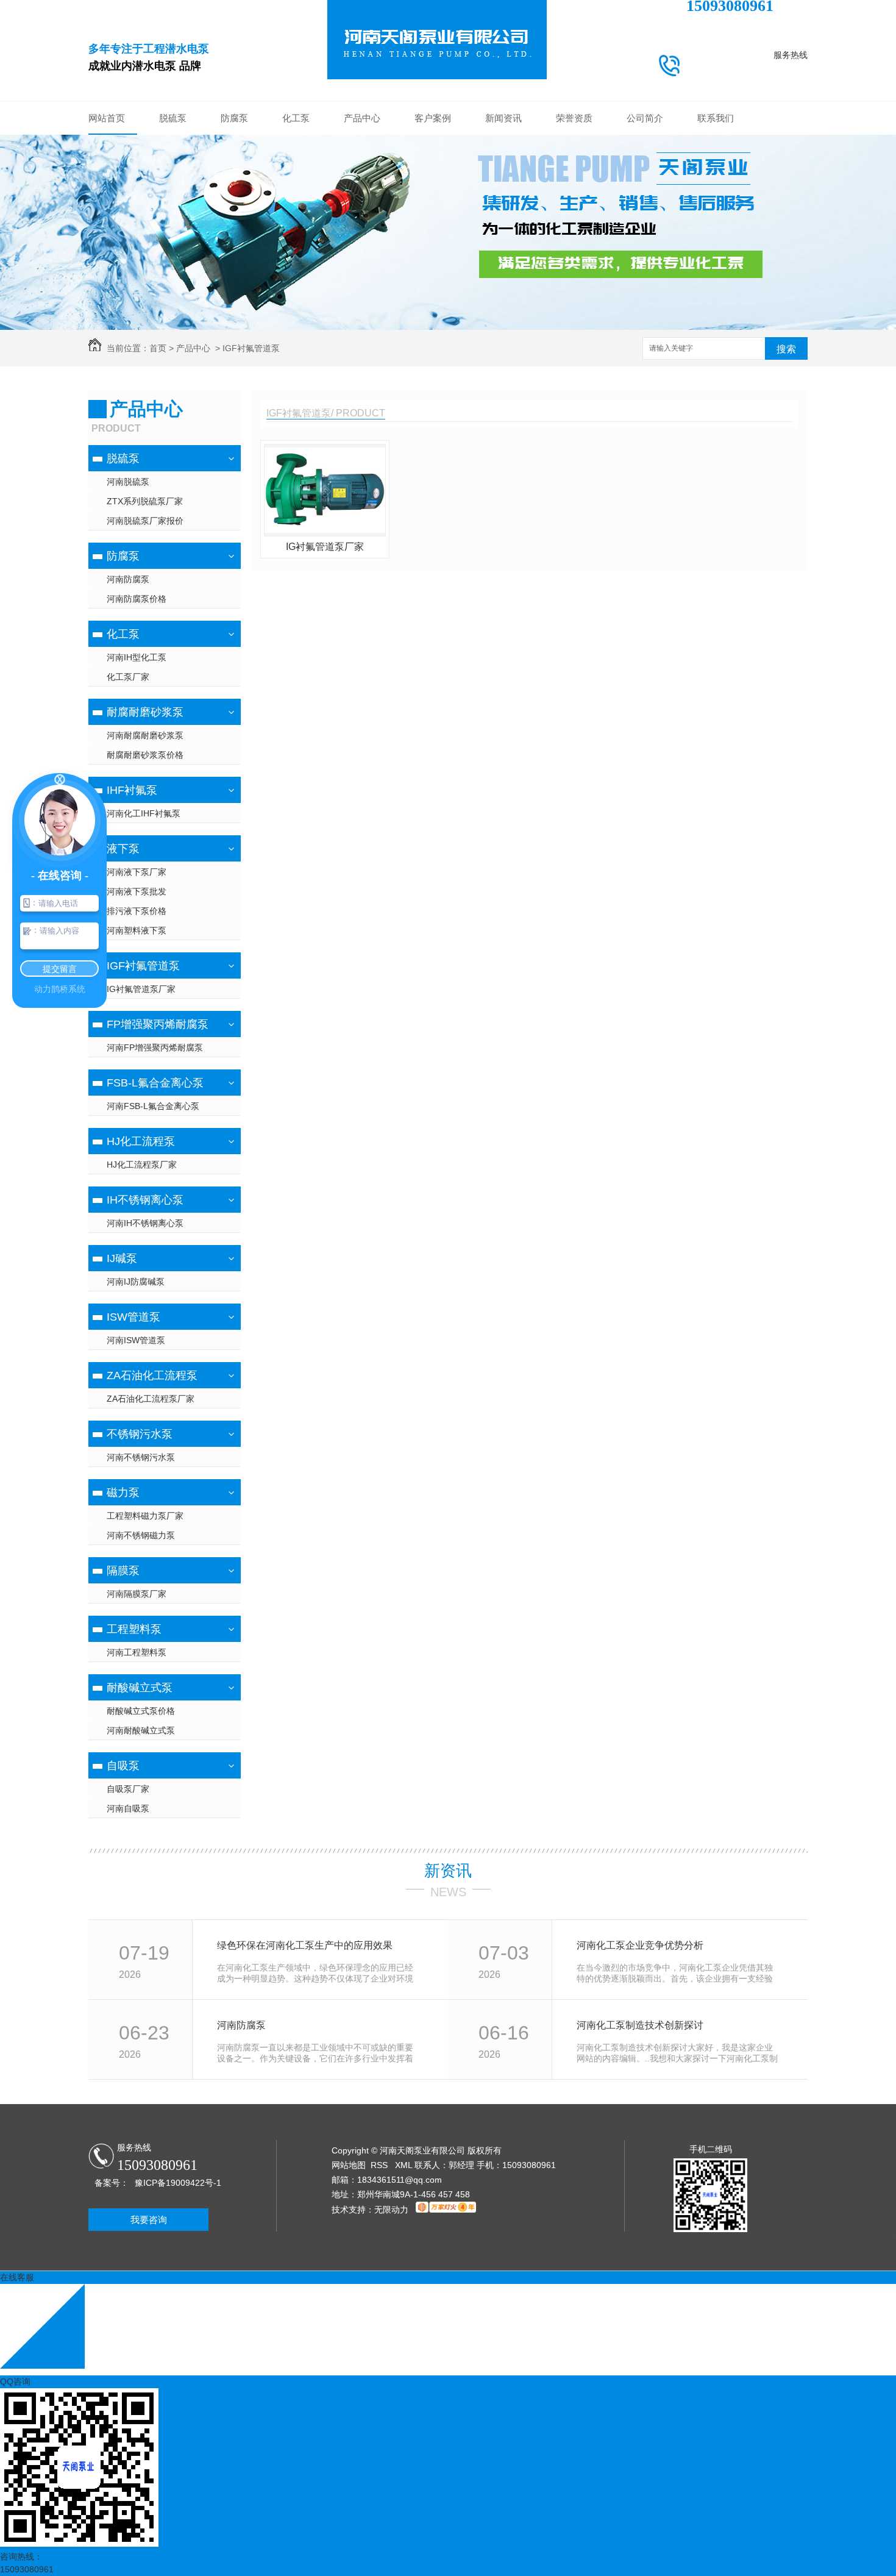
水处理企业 (433, 199)
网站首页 (107, 118)
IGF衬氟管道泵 (362, 254)
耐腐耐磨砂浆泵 (362, 199)
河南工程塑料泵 (137, 1652)
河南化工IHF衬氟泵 (144, 813)
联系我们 (716, 118)
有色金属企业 (433, 235)
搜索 (786, 349)
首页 (158, 348)
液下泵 (362, 235)
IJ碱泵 (122, 1258)
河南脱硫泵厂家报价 (145, 521)
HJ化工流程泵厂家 (142, 1165)
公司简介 (645, 118)
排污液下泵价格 (137, 911)
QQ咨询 (15, 2382)
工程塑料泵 (134, 1629)
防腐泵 (234, 118)
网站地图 (349, 2165)
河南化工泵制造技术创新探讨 (640, 2025)
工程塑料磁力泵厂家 (145, 1516)
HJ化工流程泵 (141, 1141)
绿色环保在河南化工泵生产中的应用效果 (305, 1945)
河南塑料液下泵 (137, 930)
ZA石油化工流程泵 (152, 1375)
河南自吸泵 (128, 1808)
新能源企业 (433, 180)
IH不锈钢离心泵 (145, 1200)
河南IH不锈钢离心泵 (145, 1223)
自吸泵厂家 (128, 1789)
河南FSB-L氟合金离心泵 (153, 1106)
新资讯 (448, 1871)
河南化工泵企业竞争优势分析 (640, 1945)
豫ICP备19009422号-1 (178, 2183)
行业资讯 (503, 162)
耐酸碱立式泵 (140, 1688)
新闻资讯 (503, 118)
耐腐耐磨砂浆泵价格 (145, 755)
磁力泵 (123, 1493)
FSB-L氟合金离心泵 (362, 290)
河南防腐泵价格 (137, 599)
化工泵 (296, 118)
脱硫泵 (173, 118)
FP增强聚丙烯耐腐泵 (362, 272)
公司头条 (503, 144)
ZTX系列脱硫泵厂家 (145, 501)
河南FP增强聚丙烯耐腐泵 (155, 1047)
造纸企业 (433, 254)
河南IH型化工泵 (137, 657)
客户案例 (433, 118)
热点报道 (503, 199)
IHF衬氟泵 (362, 217)
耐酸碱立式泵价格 (141, 1711)
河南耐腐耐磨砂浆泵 (145, 735)
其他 (503, 217)
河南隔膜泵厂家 (137, 1594)
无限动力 (391, 2210)
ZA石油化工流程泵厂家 (151, 1399)
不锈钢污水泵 (140, 1434)
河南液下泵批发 (137, 891)
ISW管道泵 (133, 1317)
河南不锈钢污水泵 (141, 1457)
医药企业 (433, 217)
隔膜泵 (123, 1571)
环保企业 (433, 162)
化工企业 (433, 144)
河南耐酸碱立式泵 (141, 1730)
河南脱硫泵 (128, 482)
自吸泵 (123, 1766)
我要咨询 (149, 2220)
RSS (380, 2165)
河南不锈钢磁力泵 (141, 1535)
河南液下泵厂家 (137, 872)
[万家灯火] (446, 2210)
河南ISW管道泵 (136, 1340)
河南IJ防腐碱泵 (136, 1282)
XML (405, 2165)
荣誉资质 (574, 118)
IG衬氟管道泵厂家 (141, 989)
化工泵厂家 (128, 677)
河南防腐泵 (128, 579)
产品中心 (362, 118)
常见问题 (503, 180)
